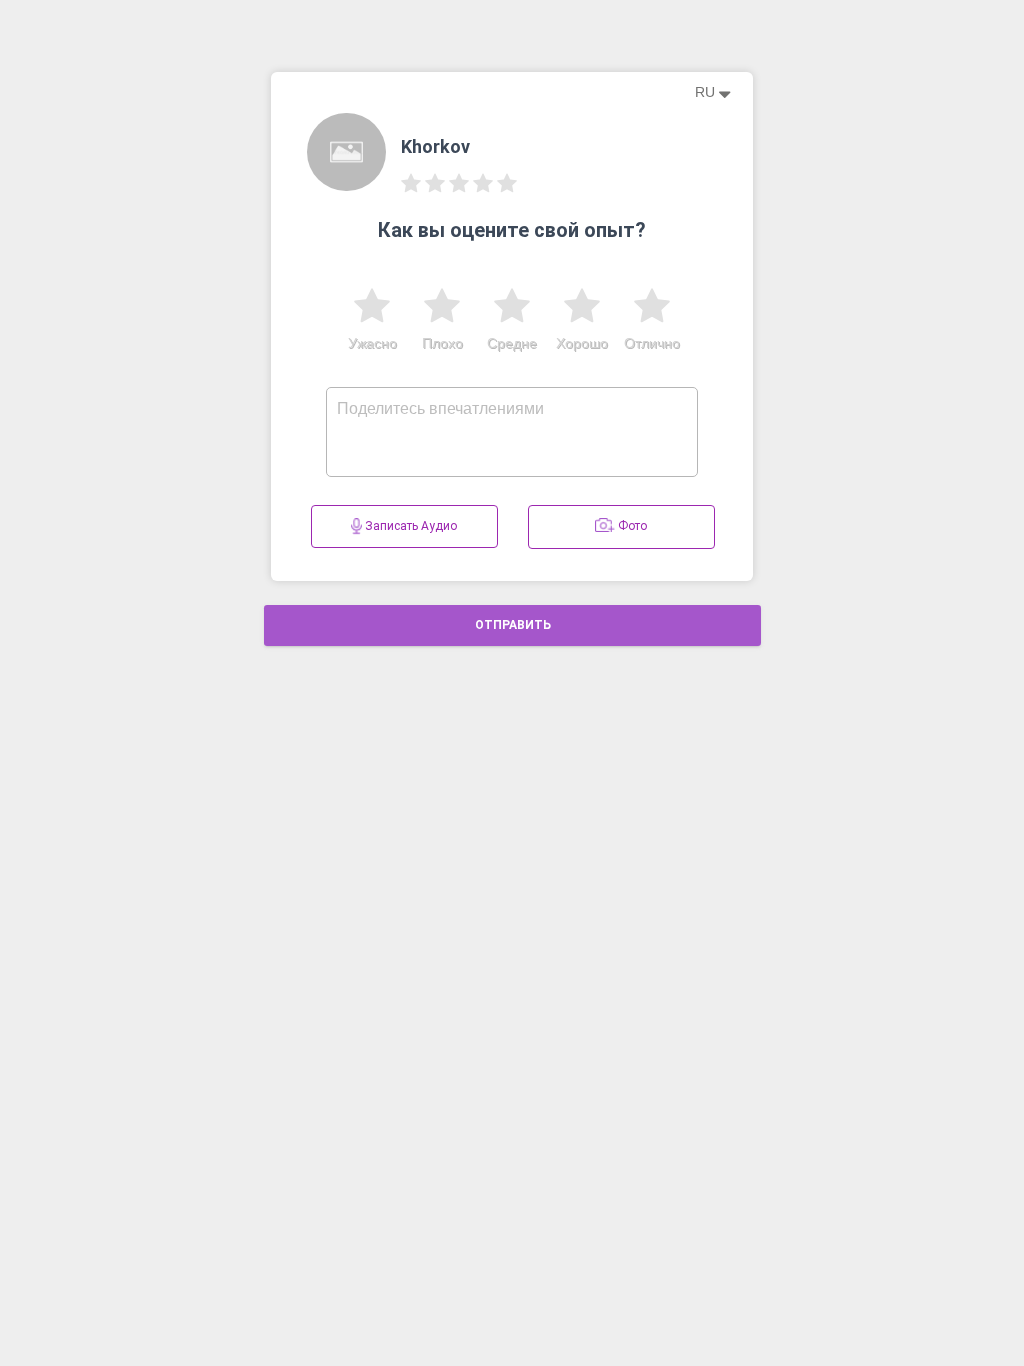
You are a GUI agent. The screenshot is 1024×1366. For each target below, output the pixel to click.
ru (707, 92)
